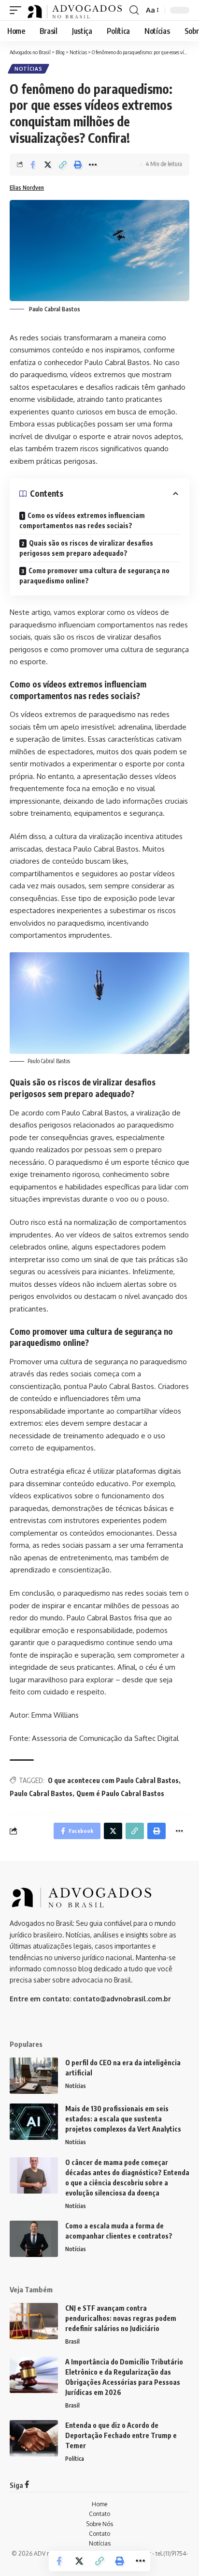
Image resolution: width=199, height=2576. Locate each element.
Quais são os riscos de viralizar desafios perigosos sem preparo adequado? (86, 548)
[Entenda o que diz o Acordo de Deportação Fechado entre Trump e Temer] (34, 2438)
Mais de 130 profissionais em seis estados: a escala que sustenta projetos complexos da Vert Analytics (123, 2119)
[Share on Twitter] (48, 165)
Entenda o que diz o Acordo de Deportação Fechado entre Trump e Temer (121, 2435)
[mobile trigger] (18, 10)
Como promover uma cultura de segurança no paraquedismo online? (94, 576)
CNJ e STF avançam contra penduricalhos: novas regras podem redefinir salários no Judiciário (121, 2318)
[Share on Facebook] (33, 165)
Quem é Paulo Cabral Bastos (120, 1793)
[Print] (78, 165)
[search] (134, 10)
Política (75, 2459)
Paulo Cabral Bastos (41, 1793)
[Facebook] (27, 2485)
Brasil (72, 2341)
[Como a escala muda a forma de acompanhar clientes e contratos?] (34, 2239)
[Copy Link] (63, 165)
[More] (93, 165)
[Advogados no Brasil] (75, 10)
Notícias (28, 69)
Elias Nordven (27, 188)
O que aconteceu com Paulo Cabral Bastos (113, 1780)
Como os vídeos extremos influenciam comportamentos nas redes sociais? (82, 520)
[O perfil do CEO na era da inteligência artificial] (34, 2076)
